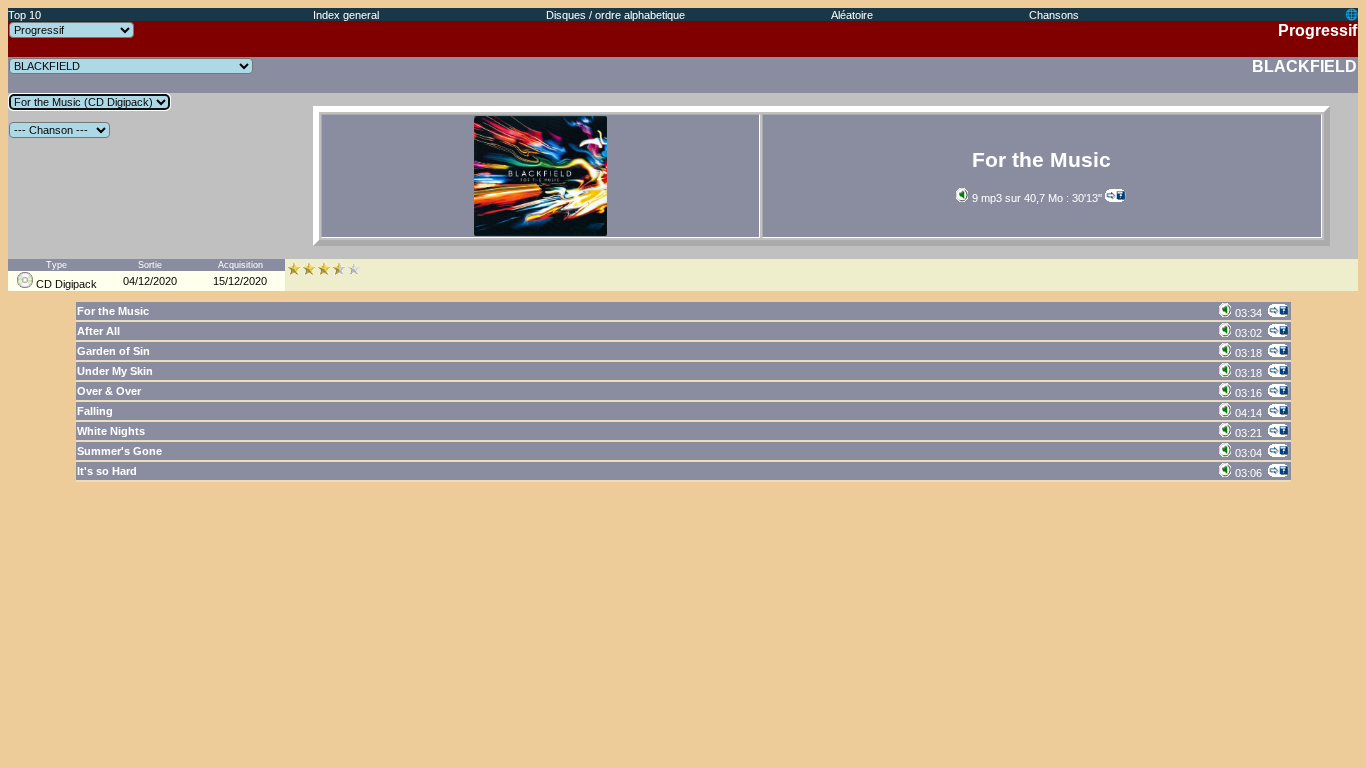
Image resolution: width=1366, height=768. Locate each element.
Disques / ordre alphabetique (615, 15)
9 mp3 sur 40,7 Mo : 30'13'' (1035, 198)
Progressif (1317, 30)
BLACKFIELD (1304, 66)
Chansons (1054, 15)
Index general (346, 15)
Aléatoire (852, 15)
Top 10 (24, 15)
